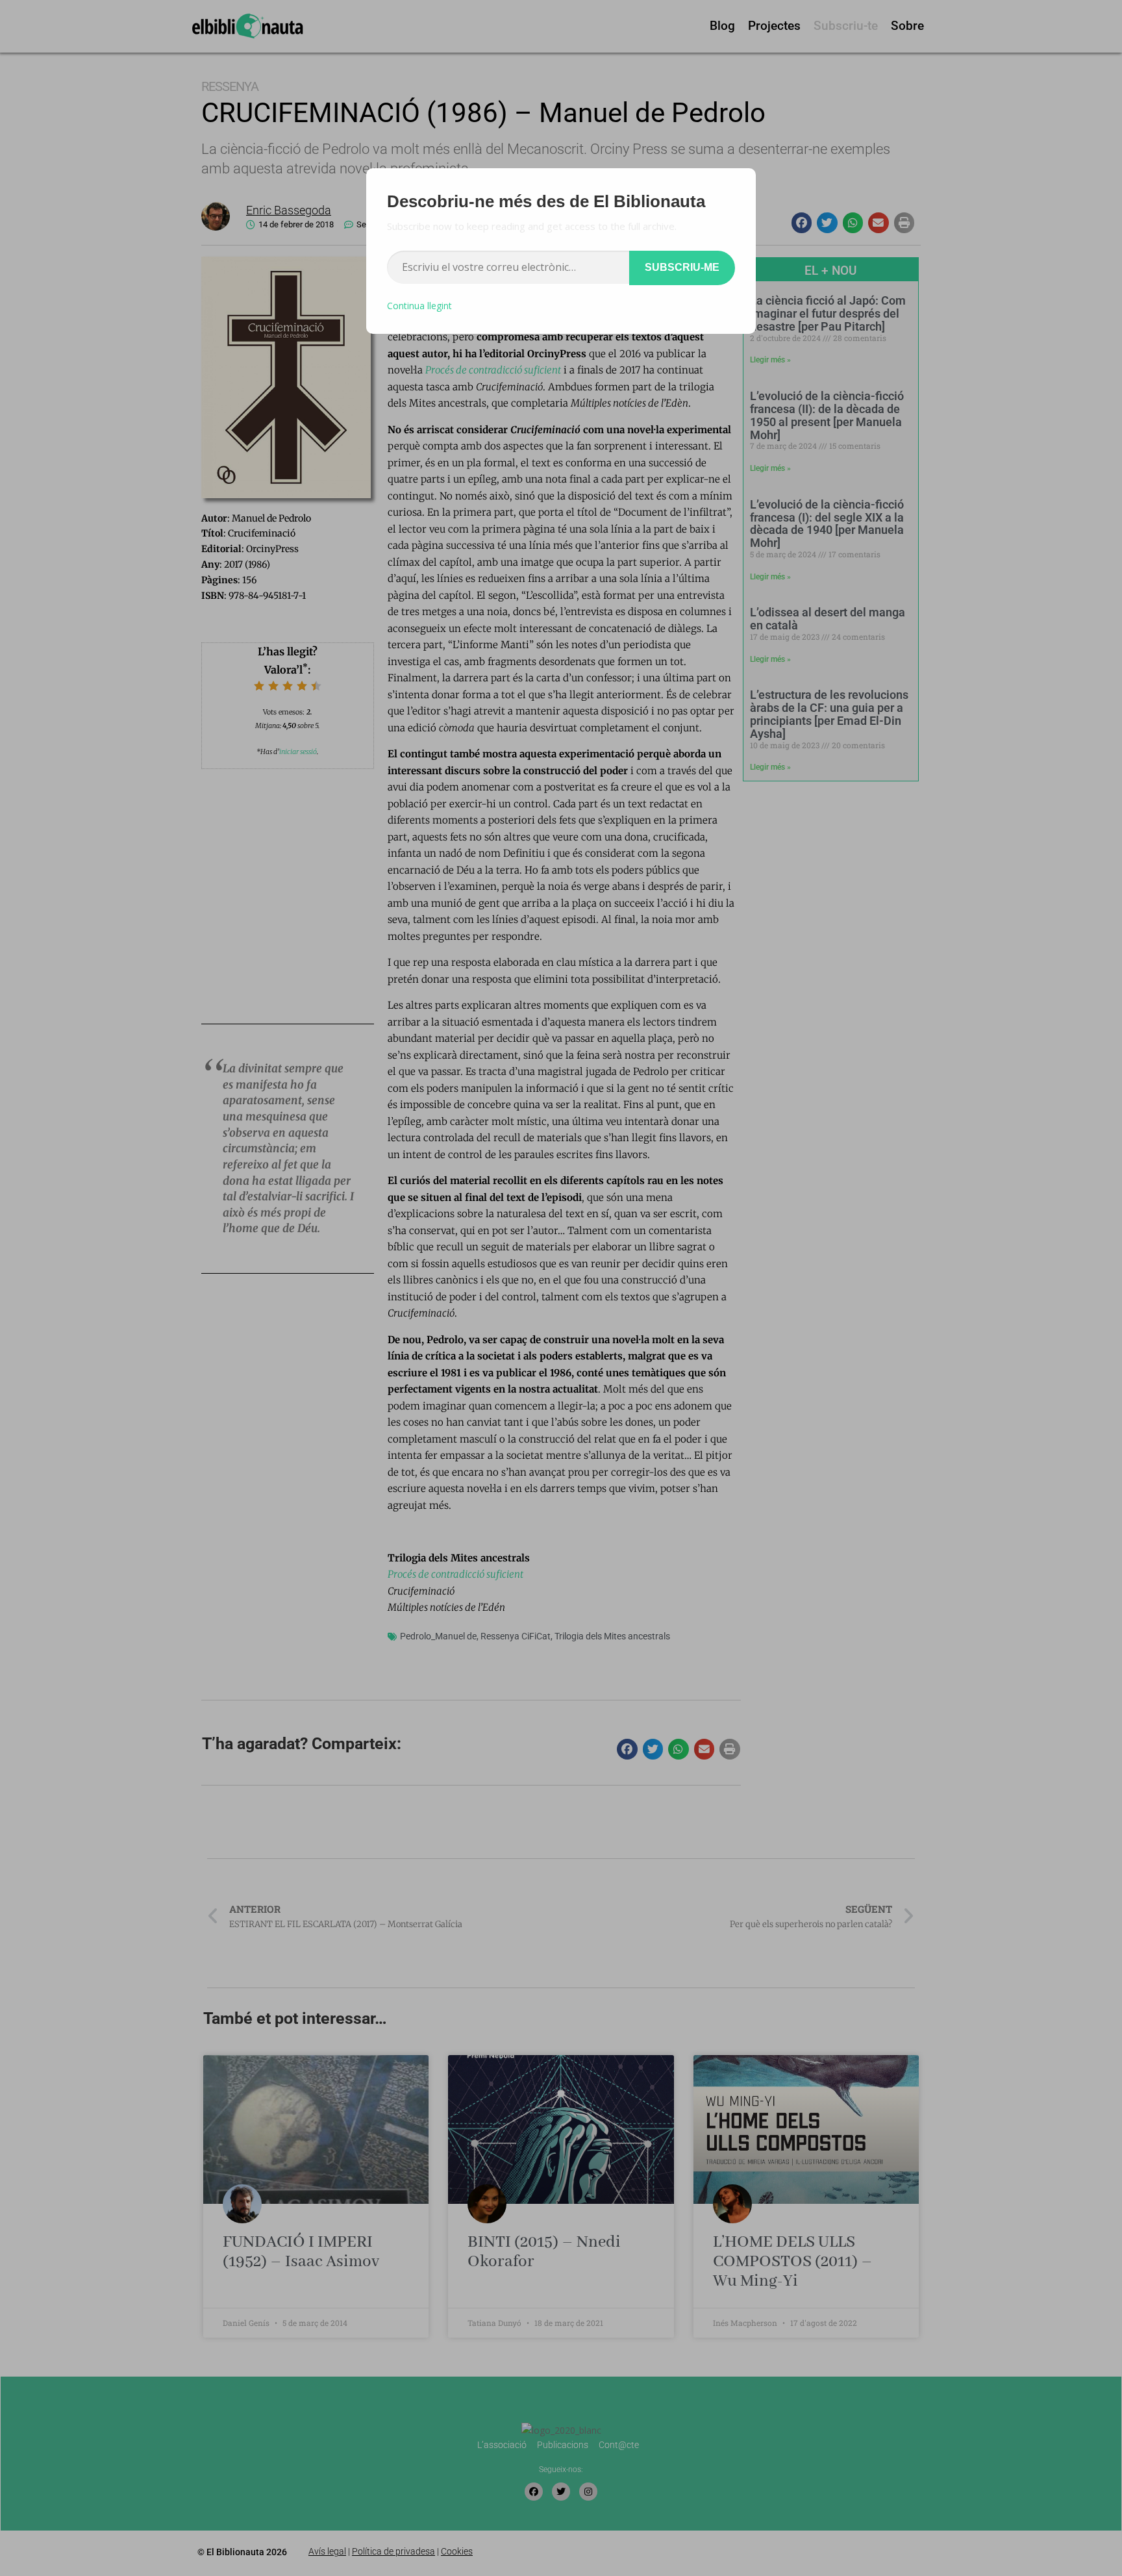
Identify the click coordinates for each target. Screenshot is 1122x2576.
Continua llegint (419, 306)
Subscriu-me (682, 267)
